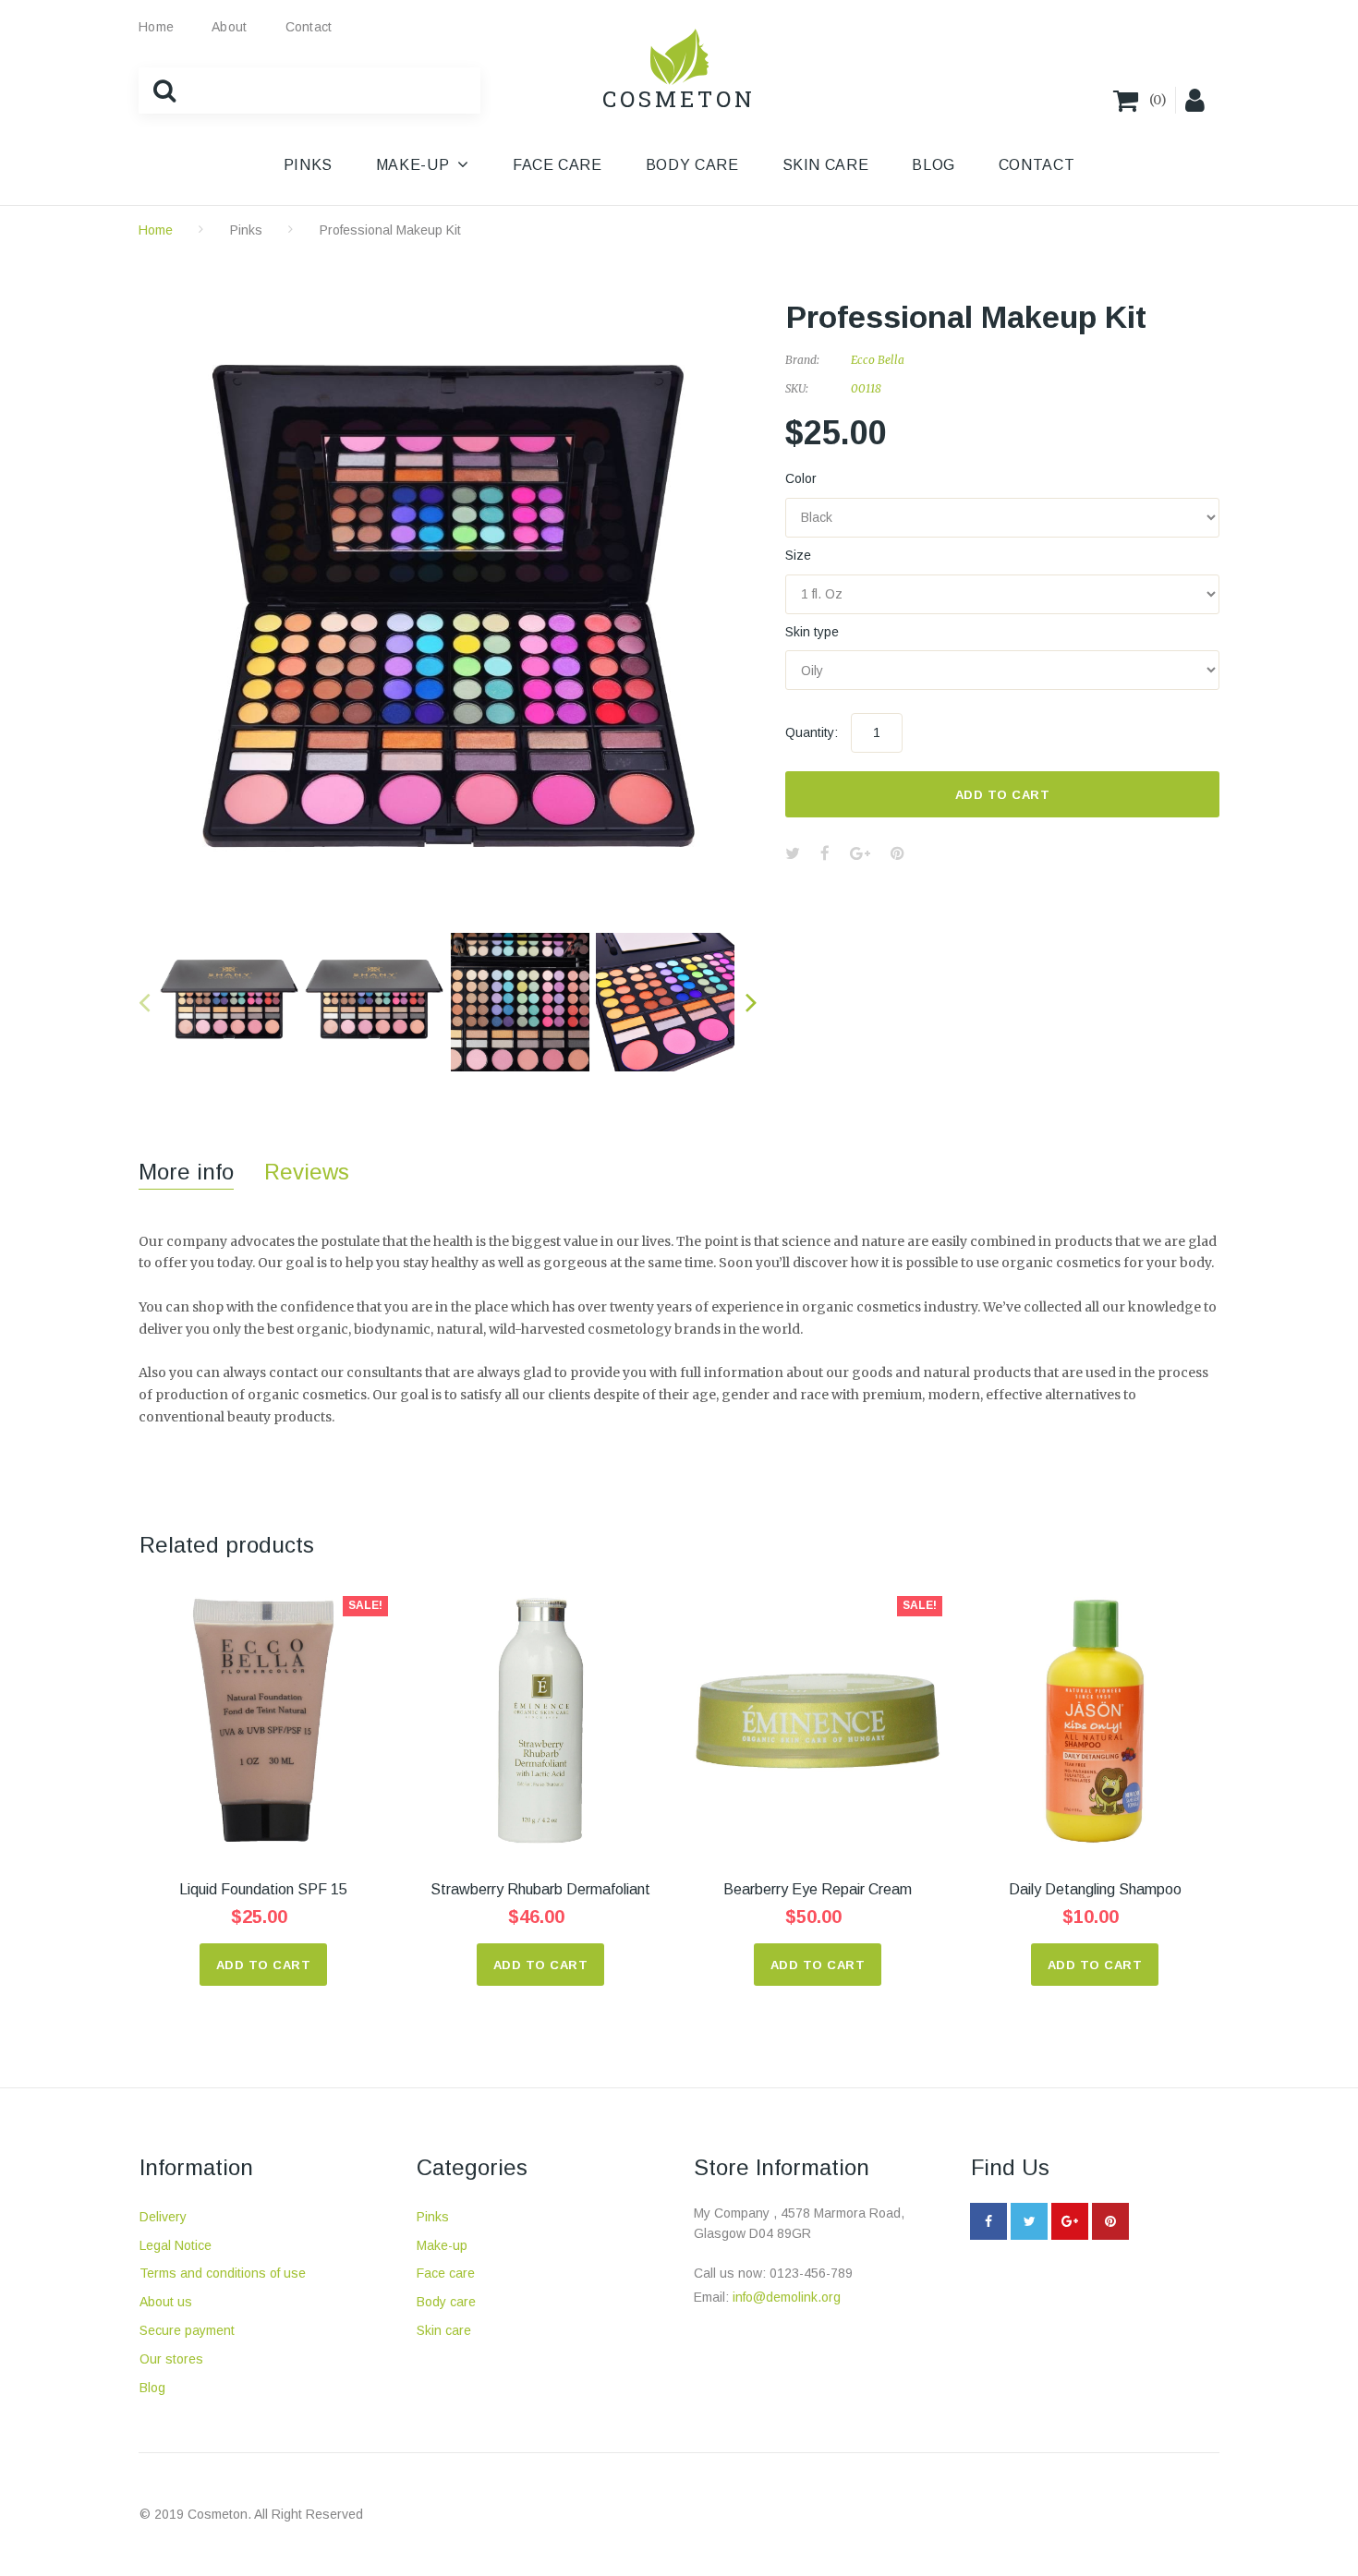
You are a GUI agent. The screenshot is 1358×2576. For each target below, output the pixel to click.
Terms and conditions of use (223, 2273)
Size (798, 555)
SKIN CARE (826, 165)
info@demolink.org (787, 2297)
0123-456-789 (811, 2273)
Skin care (444, 2330)
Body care (446, 2302)
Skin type (812, 632)
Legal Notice (176, 2245)
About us (166, 2302)
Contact (309, 27)
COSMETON (679, 99)
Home (156, 27)
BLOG (934, 165)
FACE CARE (558, 165)
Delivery (163, 2217)
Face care (446, 2273)
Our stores (171, 2359)
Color (801, 478)
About (229, 27)
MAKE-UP (412, 165)
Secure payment (187, 2330)
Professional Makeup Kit (390, 230)
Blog (152, 2388)
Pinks (246, 230)
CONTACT (1037, 165)
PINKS (308, 165)
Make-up (442, 2245)
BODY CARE (692, 165)
